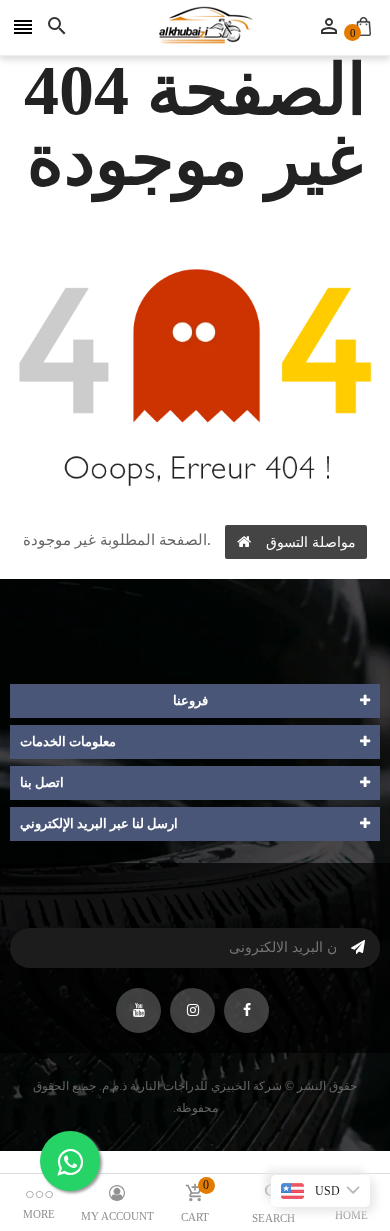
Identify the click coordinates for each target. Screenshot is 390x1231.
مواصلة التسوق (311, 542)
